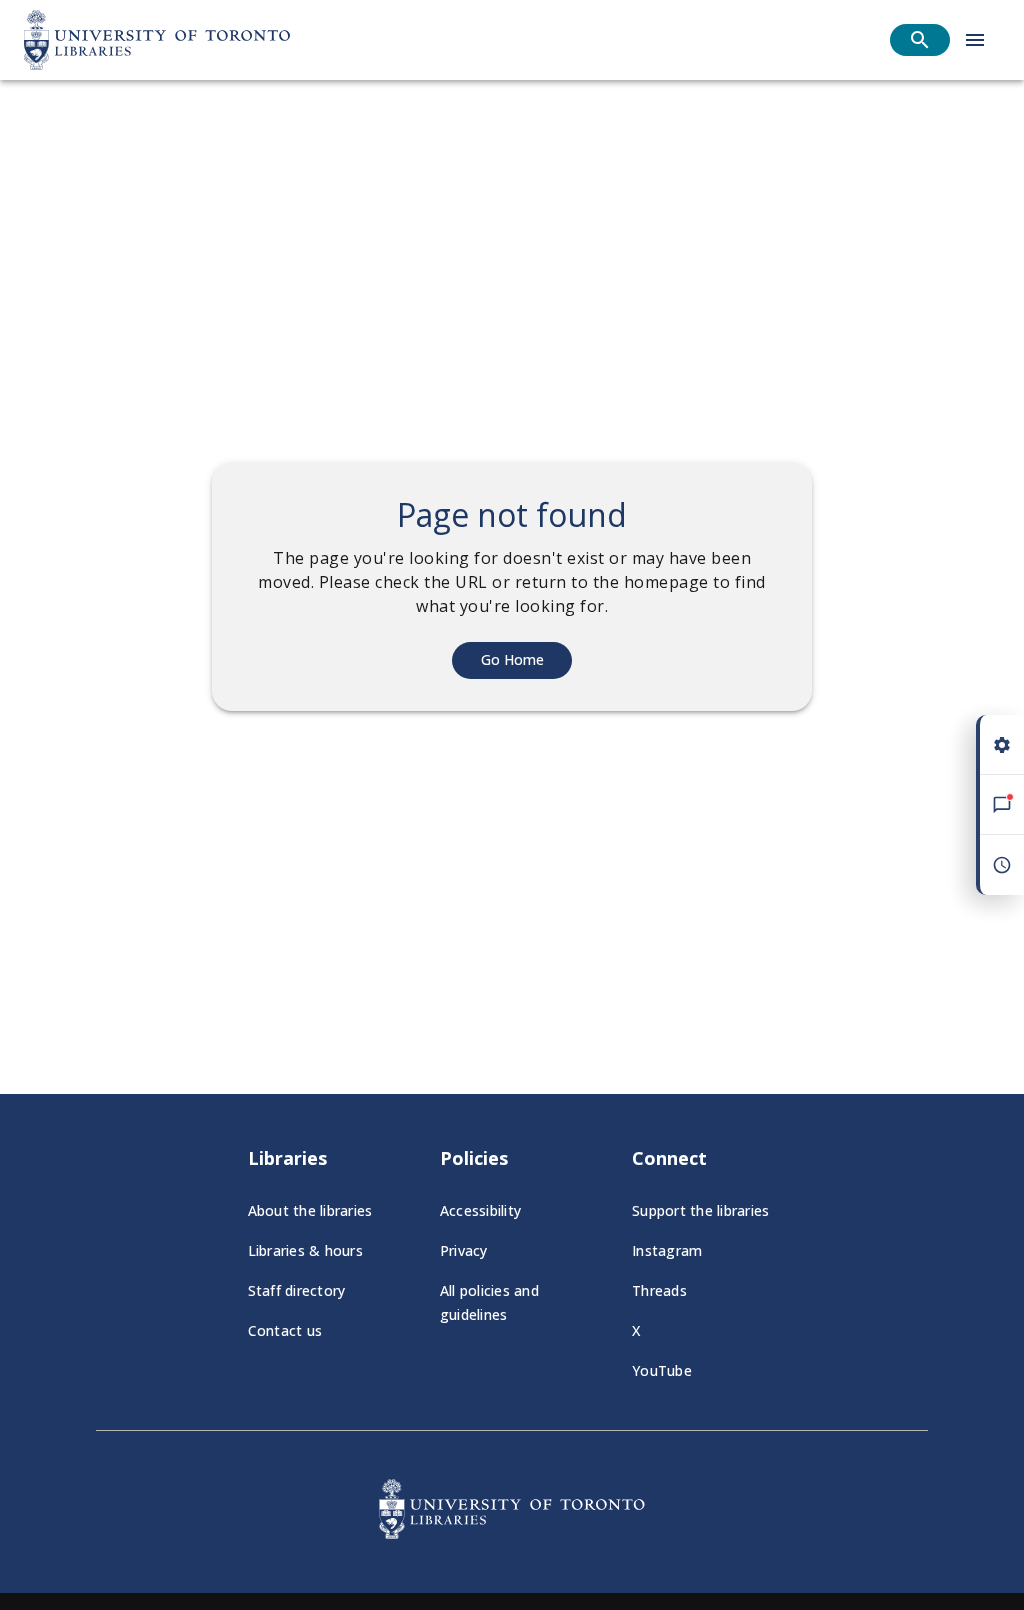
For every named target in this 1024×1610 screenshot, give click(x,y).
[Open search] (920, 40)
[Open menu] (975, 40)
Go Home (512, 659)
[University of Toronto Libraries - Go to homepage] (512, 1533)
